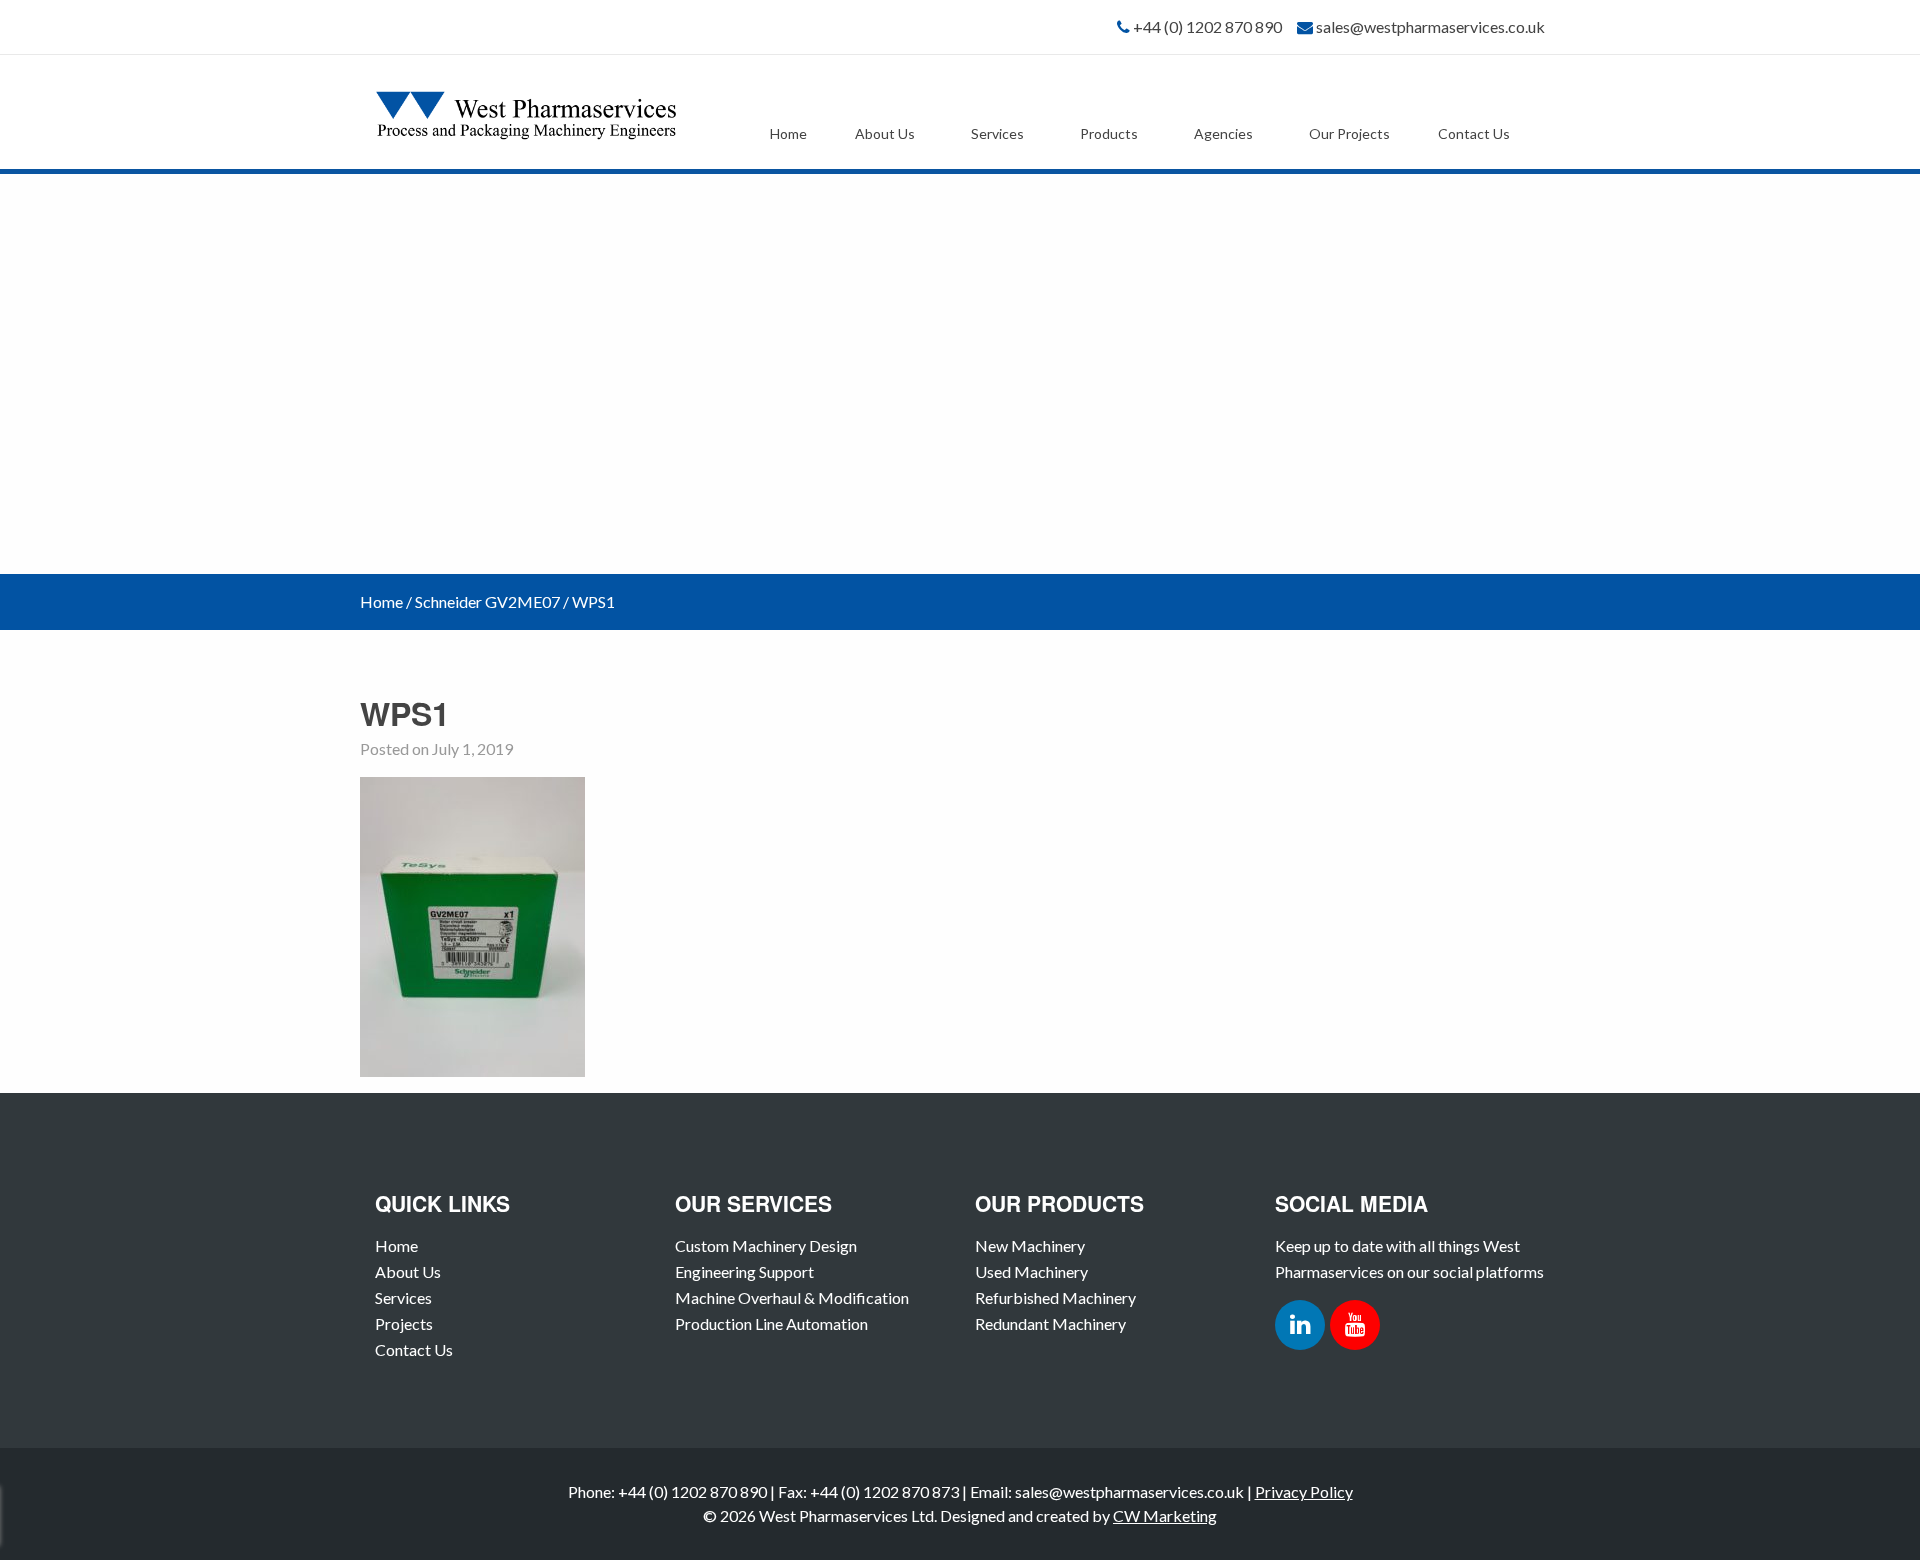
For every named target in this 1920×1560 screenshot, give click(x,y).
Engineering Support (744, 1271)
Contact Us (1474, 133)
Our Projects (1349, 133)
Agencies (1223, 133)
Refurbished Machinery (1055, 1297)
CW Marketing (1165, 1515)
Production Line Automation (771, 1323)
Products (1109, 133)
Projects (404, 1323)
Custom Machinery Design (766, 1245)
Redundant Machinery (1050, 1323)
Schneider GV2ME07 (487, 601)
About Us (885, 133)
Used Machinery (1031, 1271)
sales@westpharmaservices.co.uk (1430, 26)
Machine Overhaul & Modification (792, 1297)
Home (788, 133)
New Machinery (1030, 1245)
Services (997, 133)
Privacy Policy (1304, 1491)
